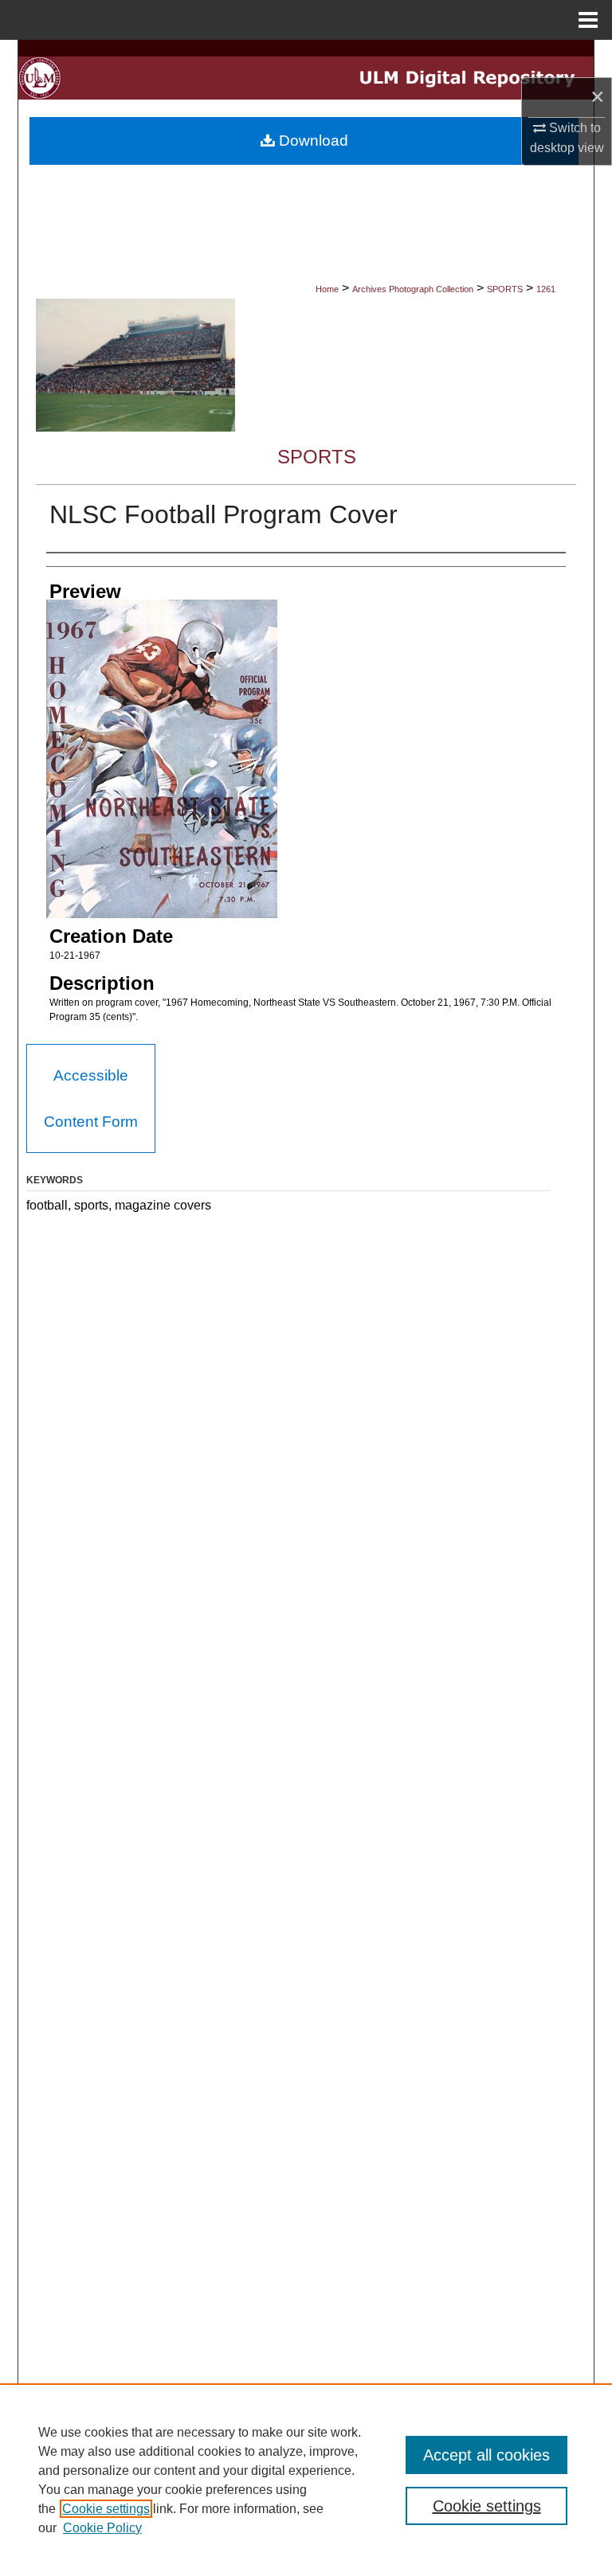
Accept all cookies (486, 2455)
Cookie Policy (102, 2528)
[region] (306, 2480)
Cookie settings (106, 2509)
